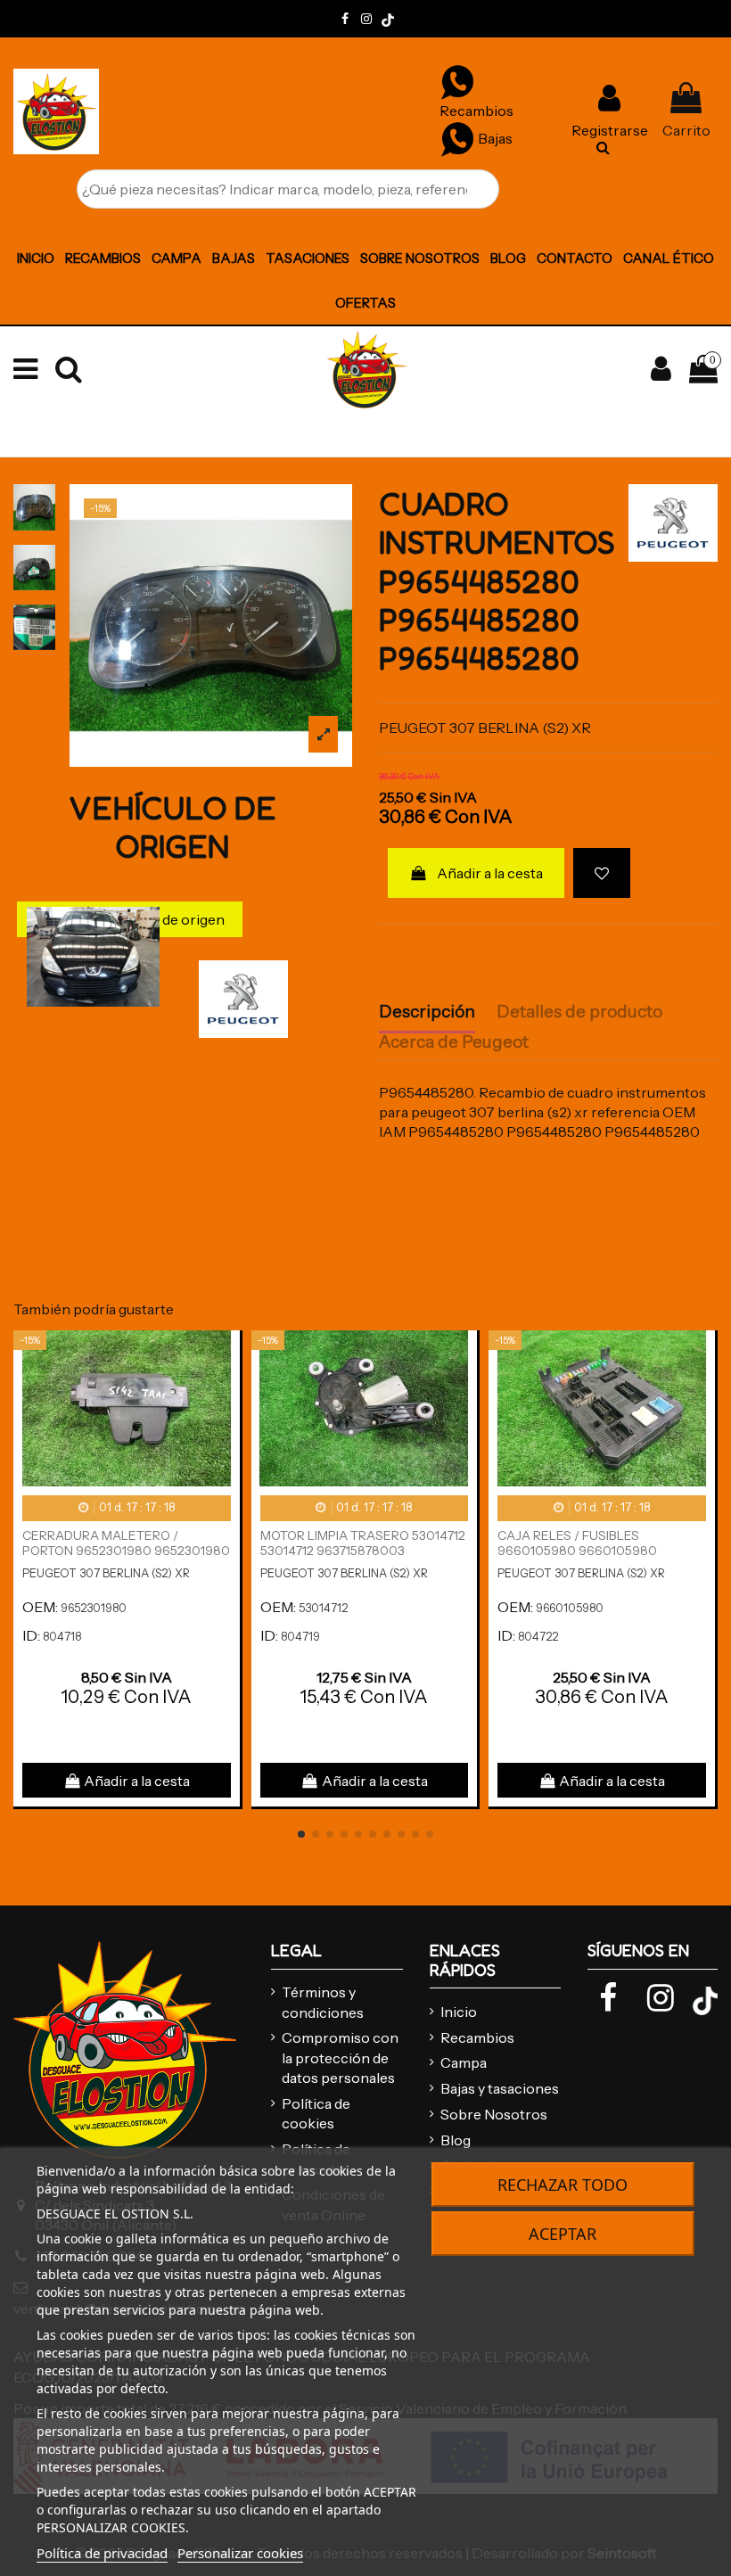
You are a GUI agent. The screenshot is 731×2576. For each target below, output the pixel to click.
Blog (456, 2140)
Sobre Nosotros (494, 2114)
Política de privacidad (102, 2553)
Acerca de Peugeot (454, 1042)
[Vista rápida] (226, 1392)
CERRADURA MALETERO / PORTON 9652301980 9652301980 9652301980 (126, 1551)
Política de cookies (316, 2113)
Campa (464, 2062)
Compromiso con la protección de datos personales (340, 2058)
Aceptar (563, 2234)
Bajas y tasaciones (500, 2088)
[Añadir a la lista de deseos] (602, 873)
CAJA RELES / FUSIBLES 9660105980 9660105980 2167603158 (577, 1551)
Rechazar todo (563, 2185)
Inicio (459, 2012)
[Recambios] (457, 81)
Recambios (477, 2037)
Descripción (427, 1012)
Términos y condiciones (323, 2002)
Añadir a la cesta (490, 873)
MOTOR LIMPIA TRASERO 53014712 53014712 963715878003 (363, 1543)
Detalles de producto (579, 1012)
